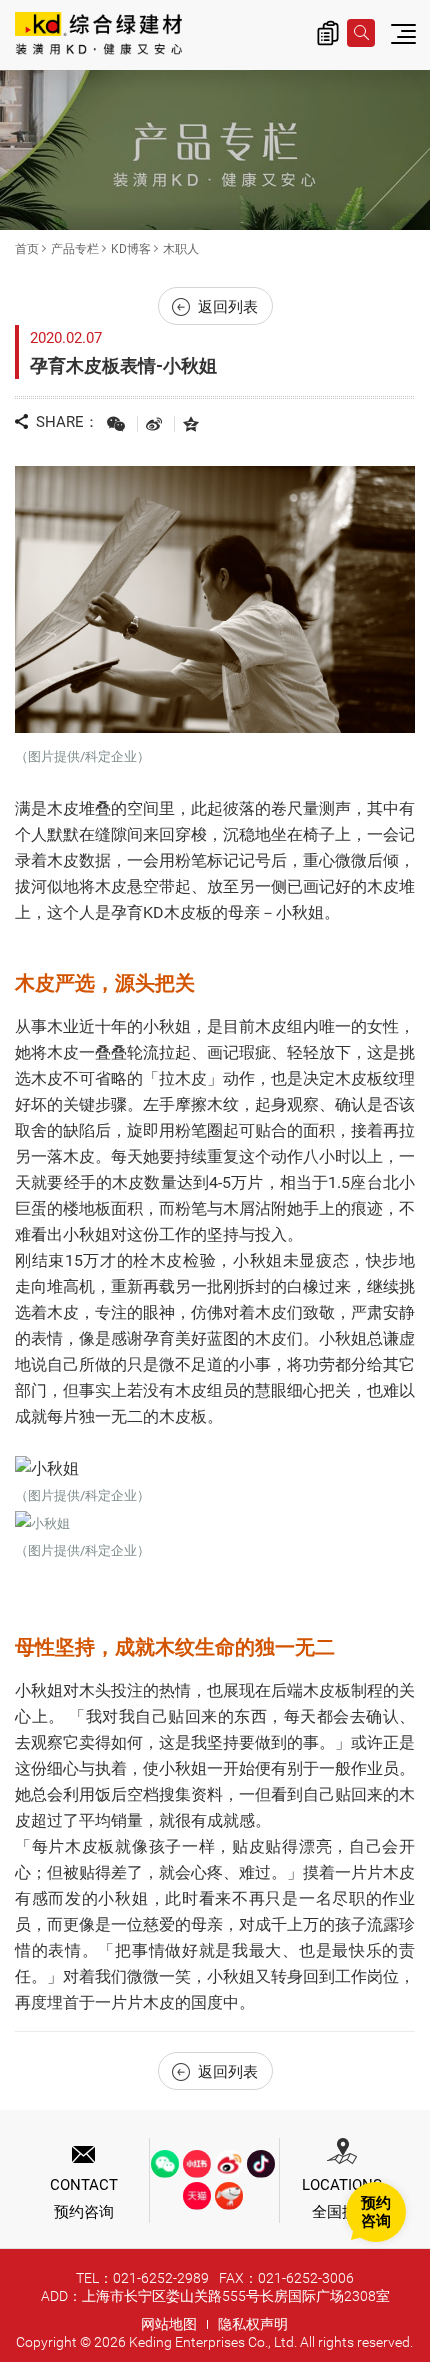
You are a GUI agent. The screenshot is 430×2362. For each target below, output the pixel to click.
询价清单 (328, 33)
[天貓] (197, 2196)
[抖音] (261, 2164)
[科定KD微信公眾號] (165, 2164)
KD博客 (131, 249)
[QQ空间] (191, 423)
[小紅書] (197, 2164)
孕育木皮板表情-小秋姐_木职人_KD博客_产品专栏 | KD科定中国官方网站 (98, 35)
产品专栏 (75, 249)
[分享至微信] (116, 423)
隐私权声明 (253, 2324)
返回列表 (228, 307)
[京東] (229, 2196)
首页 (27, 249)
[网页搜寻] (361, 33)
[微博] (229, 2164)
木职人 (181, 249)
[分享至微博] (154, 423)
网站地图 (169, 2324)
